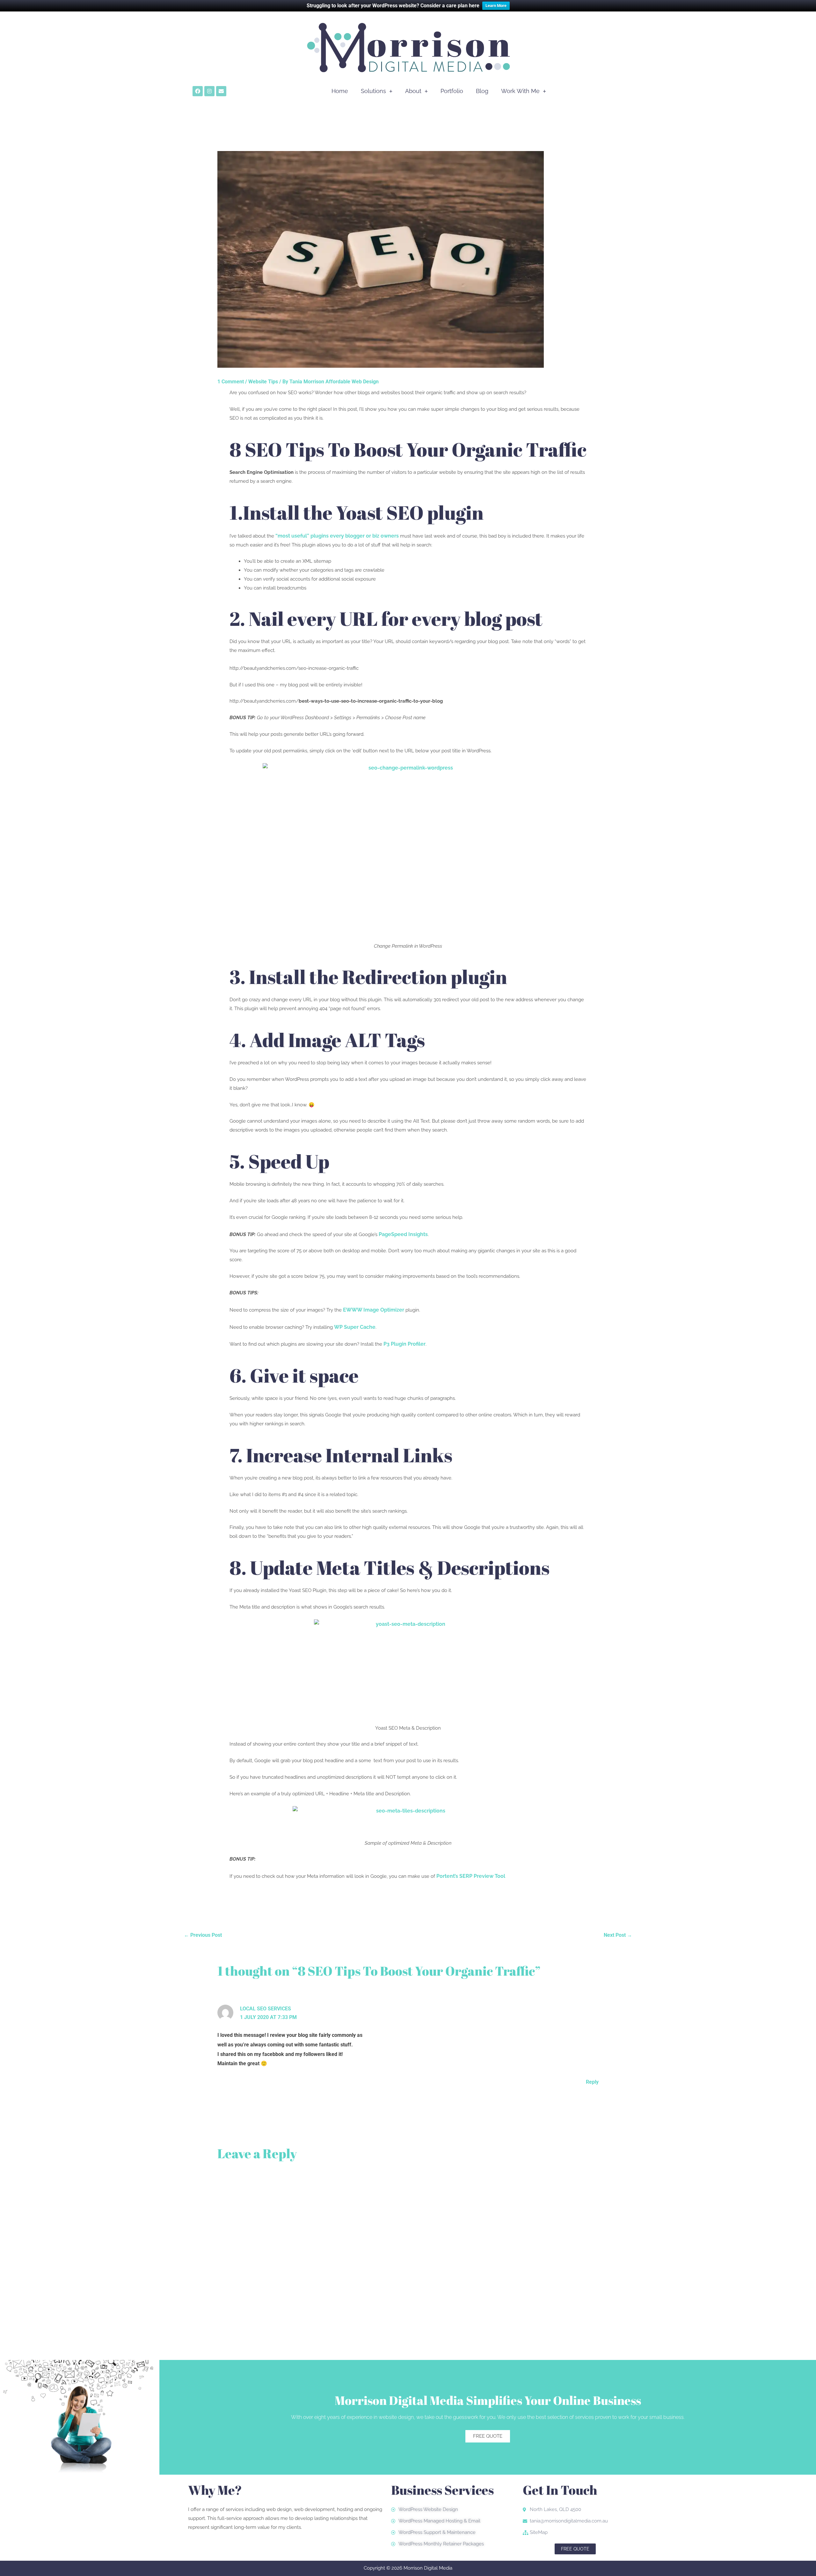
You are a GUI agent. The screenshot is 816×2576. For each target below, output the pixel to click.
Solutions (373, 91)
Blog (482, 91)
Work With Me (520, 91)
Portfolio (452, 91)
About (413, 91)
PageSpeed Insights (403, 1234)
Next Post (618, 1935)
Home (340, 91)
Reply (592, 2082)
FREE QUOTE (488, 2436)
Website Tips (263, 382)
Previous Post (203, 1935)
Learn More (496, 6)
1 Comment (231, 382)
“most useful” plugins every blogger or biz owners (337, 536)
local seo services (266, 2009)
